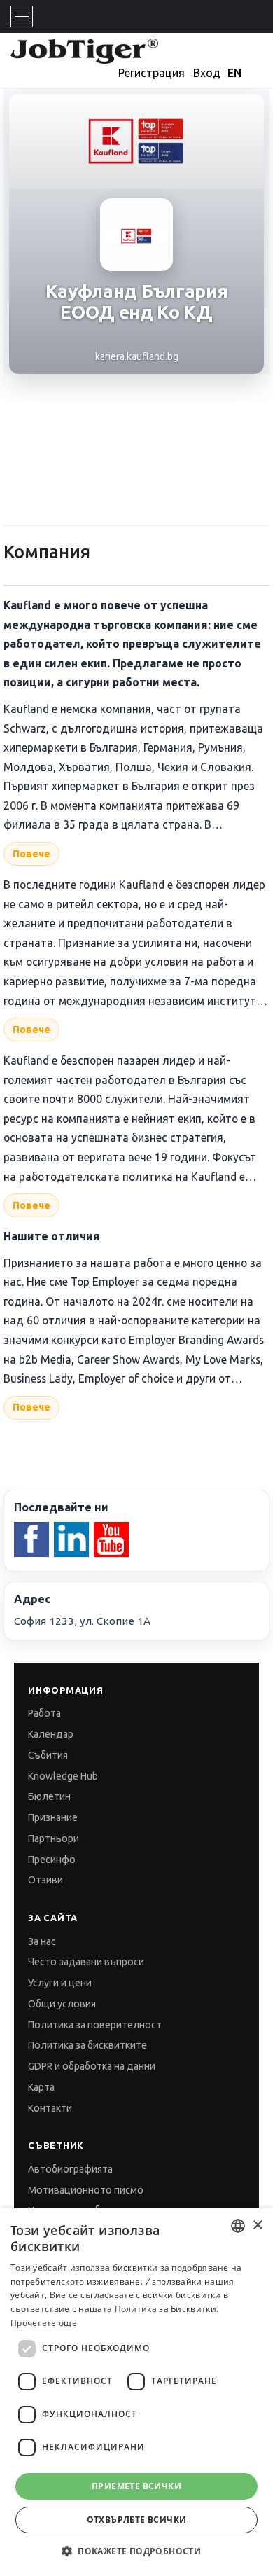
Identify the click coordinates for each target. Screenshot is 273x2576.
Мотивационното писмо (86, 2190)
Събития (48, 1755)
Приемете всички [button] (136, 2486)
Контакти (50, 2108)
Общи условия (62, 2004)
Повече (31, 854)
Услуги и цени (60, 1983)
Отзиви (45, 1880)
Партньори (54, 1838)
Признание (53, 1817)
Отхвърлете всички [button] (137, 2520)
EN (234, 73)
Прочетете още (44, 2323)
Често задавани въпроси (86, 1962)
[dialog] (136, 2392)
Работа (44, 1713)
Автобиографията (70, 2169)
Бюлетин (49, 1796)
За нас (42, 1941)
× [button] (257, 2225)
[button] (136, 2551)
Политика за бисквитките (87, 2045)
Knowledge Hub (63, 1776)
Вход (207, 73)
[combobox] (238, 2226)
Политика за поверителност (95, 2025)
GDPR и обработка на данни (92, 2066)
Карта (41, 2087)
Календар (51, 1734)
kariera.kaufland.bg (137, 356)
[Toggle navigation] (22, 16)
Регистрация (152, 73)
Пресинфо (52, 1860)
